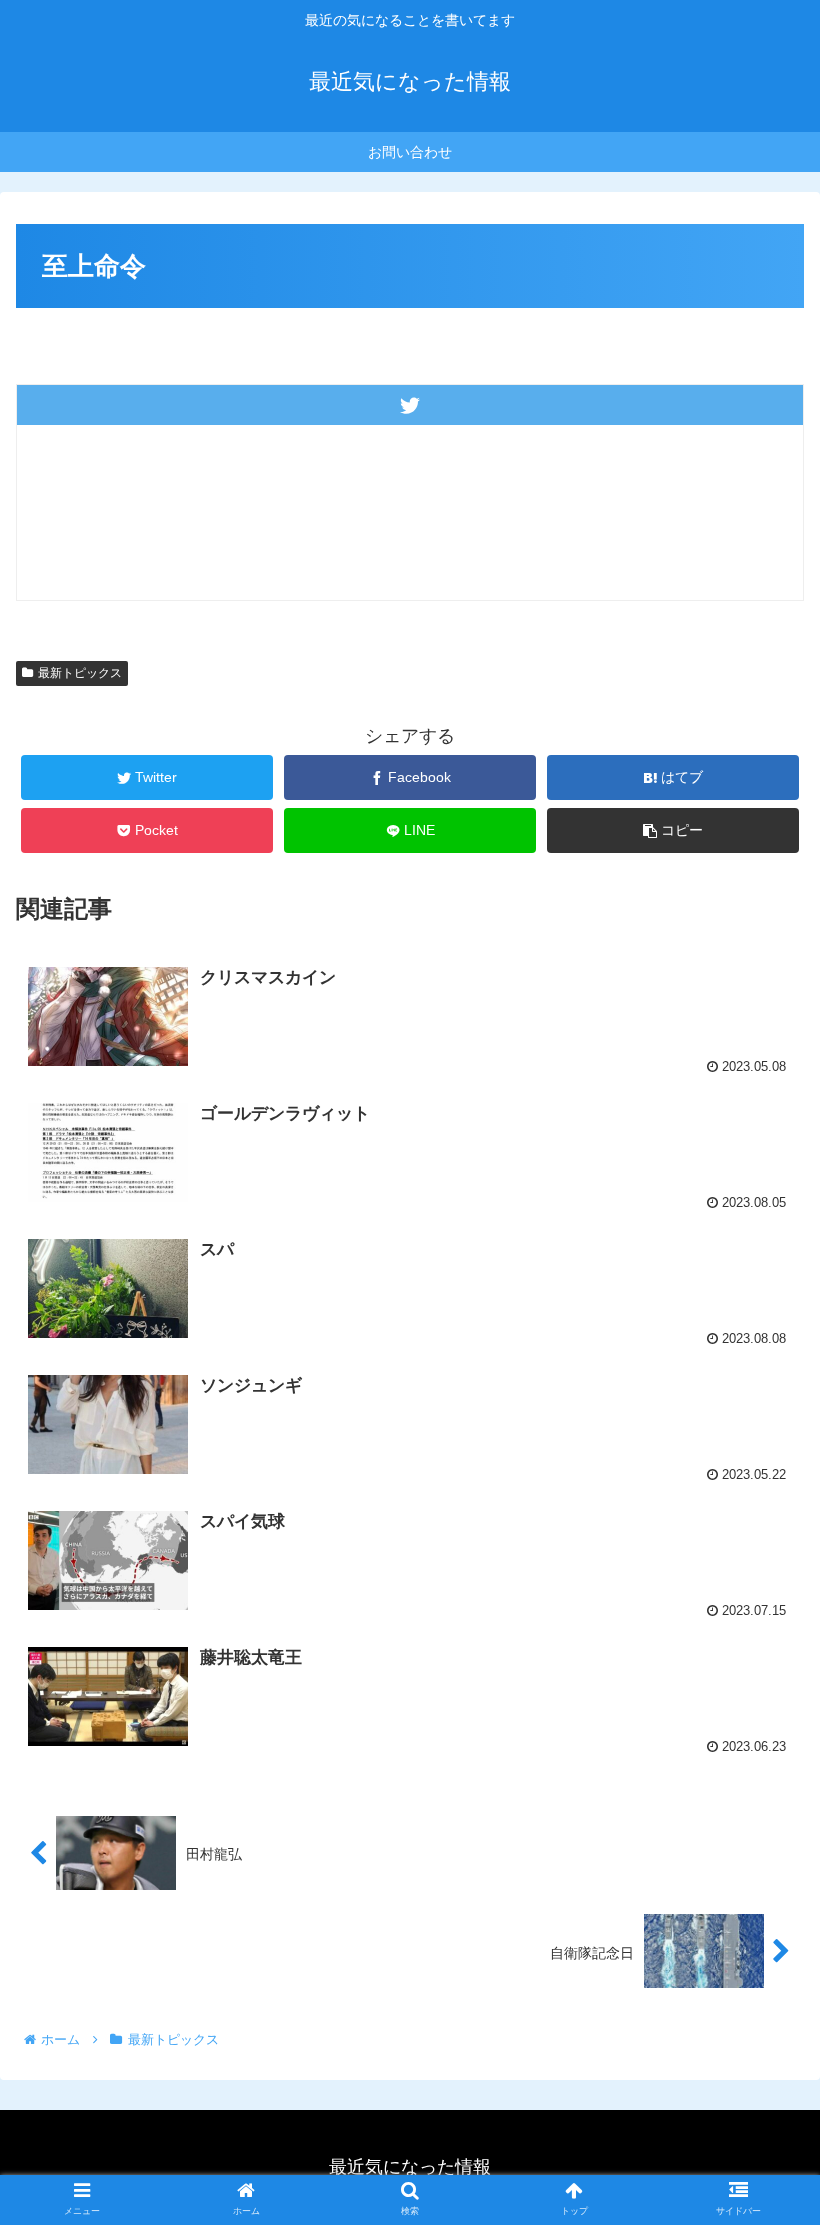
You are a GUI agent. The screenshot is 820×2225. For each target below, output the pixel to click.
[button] (758, 1820)
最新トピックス (80, 673)
